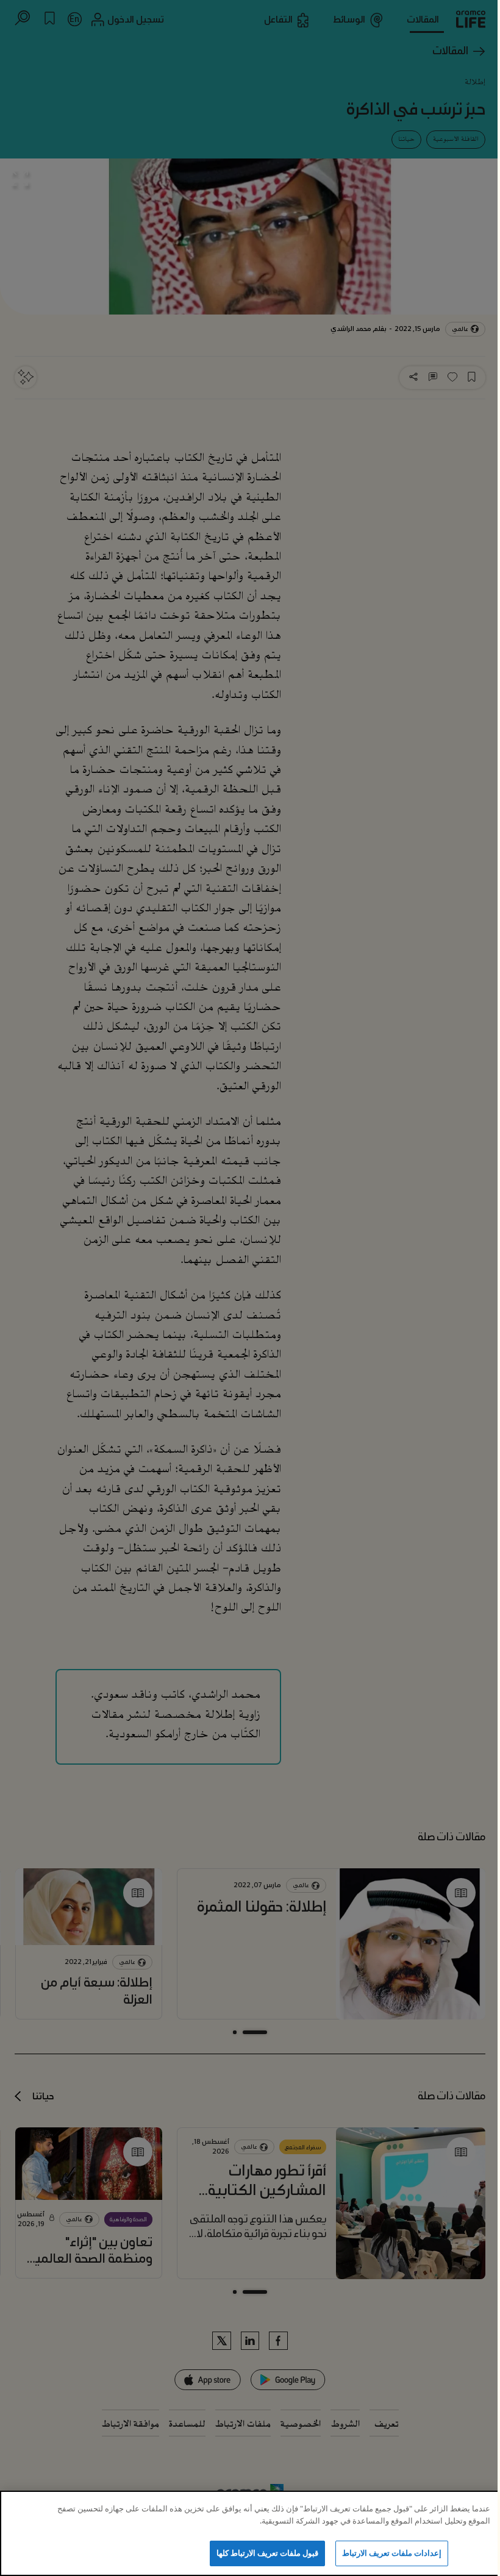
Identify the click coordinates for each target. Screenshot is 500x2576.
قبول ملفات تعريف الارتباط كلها (268, 2553)
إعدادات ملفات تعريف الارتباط (392, 2553)
